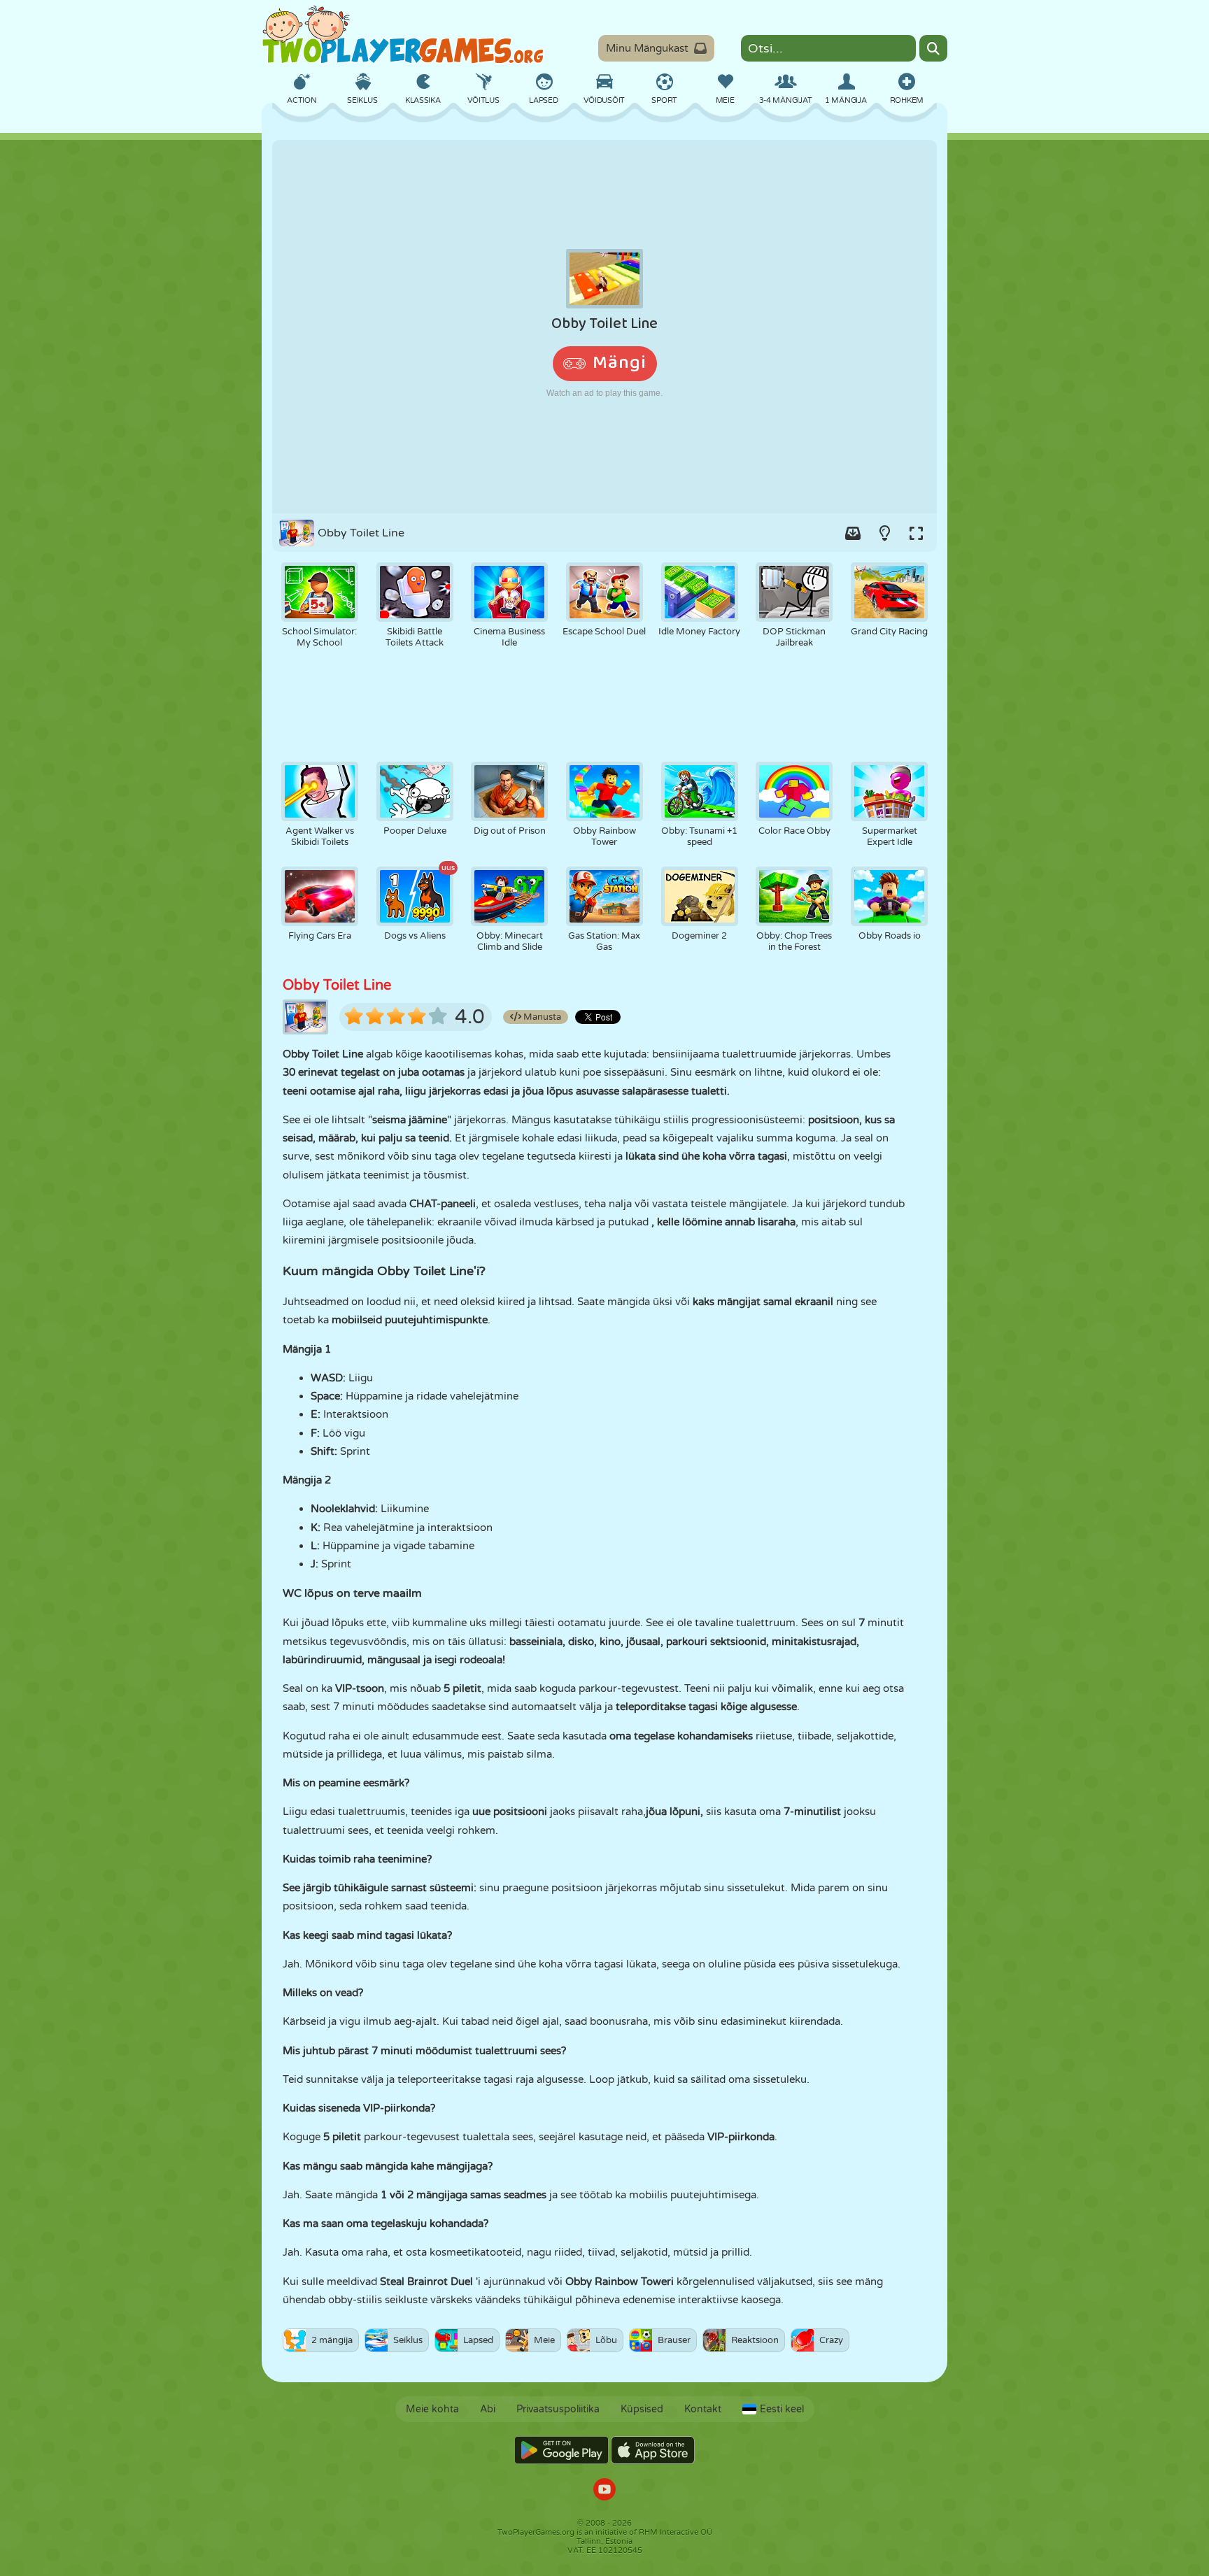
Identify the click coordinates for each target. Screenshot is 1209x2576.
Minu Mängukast (647, 48)
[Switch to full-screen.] (916, 533)
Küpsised (642, 2409)
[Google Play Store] (561, 2450)
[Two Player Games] (403, 35)
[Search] (933, 48)
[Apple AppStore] (653, 2450)
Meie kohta (432, 2409)
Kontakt (703, 2409)
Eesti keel (782, 2409)
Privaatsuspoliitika (558, 2409)
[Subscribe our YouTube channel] (604, 2491)
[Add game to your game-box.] (853, 533)
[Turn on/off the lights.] (884, 533)
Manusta (541, 1017)
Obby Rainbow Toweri (620, 2282)
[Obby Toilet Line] (604, 327)
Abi (488, 2409)
